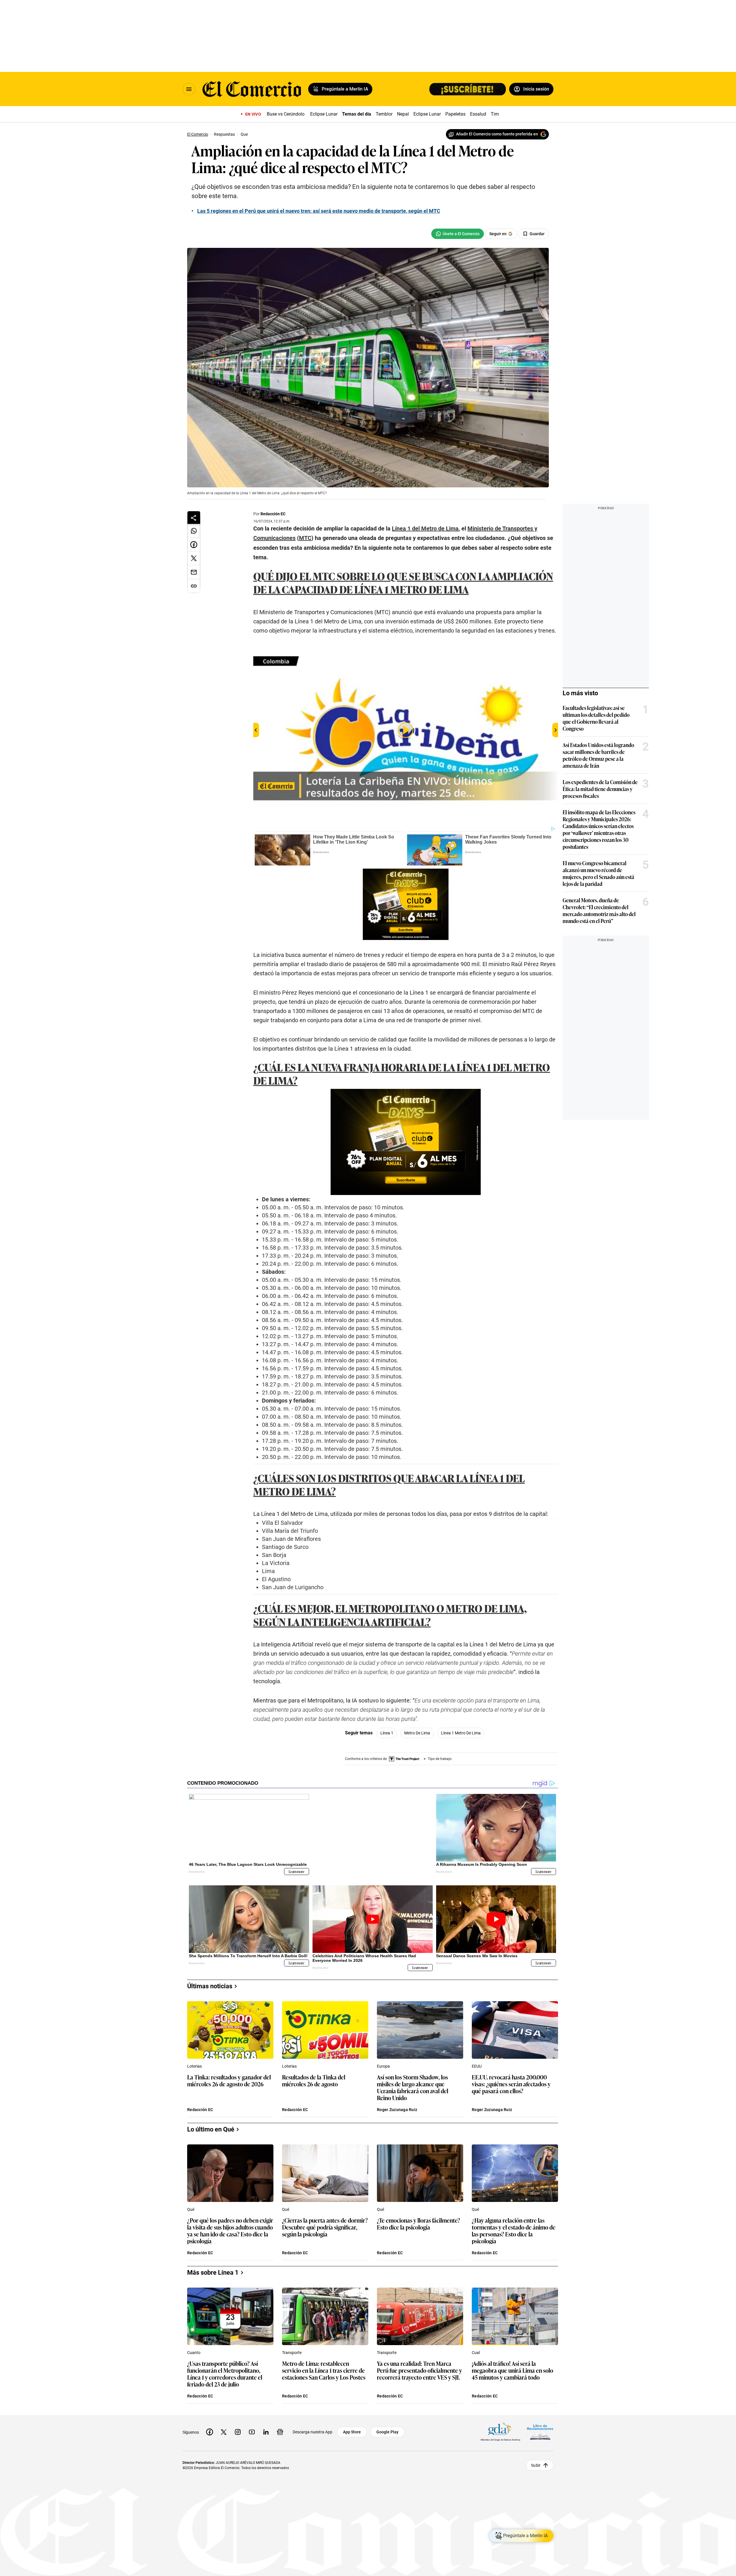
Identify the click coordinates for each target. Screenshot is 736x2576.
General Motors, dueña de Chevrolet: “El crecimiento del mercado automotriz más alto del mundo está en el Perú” (599, 910)
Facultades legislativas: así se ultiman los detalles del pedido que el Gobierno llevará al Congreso (596, 718)
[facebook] (210, 2432)
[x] (224, 2432)
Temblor (384, 114)
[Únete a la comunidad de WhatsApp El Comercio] (458, 234)
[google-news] (280, 2432)
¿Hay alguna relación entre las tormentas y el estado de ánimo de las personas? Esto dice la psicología (514, 2230)
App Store (352, 2432)
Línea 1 (387, 1733)
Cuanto (194, 2353)
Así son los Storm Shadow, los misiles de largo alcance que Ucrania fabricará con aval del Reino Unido (413, 2087)
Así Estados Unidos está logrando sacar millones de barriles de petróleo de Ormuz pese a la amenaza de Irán (598, 755)
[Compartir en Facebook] (194, 545)
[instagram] (238, 2432)
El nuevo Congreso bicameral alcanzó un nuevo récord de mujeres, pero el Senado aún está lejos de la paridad (598, 873)
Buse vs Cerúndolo (286, 114)
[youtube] (252, 2432)
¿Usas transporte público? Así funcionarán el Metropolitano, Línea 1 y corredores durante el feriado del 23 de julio (225, 2374)
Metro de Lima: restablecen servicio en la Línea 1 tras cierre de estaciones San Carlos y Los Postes (324, 2371)
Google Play (387, 2432)
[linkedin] (266, 2432)
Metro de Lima (417, 1733)
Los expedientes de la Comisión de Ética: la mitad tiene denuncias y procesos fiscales (600, 789)
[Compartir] (194, 518)
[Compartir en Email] (194, 572)
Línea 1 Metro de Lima (461, 1733)
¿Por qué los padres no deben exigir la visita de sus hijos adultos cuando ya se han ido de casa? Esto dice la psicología (230, 2230)
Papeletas (455, 114)
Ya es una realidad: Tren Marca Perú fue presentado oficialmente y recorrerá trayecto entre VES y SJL (419, 2371)
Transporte (292, 2353)
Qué (191, 2209)
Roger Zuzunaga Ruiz (397, 2110)
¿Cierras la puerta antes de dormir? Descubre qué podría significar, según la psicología (325, 2227)
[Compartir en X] (194, 558)
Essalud (478, 114)
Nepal (403, 114)
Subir (536, 2465)
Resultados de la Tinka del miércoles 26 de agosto (314, 2081)
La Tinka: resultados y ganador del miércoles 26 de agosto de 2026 (229, 2081)
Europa (383, 2066)
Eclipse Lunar (324, 114)
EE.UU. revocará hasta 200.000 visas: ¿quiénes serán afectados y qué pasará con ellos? (511, 2084)
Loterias (194, 2066)
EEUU (477, 2066)
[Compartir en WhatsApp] (194, 531)
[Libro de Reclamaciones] (540, 2432)
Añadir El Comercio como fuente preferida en (497, 134)
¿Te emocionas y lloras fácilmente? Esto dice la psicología (418, 2224)
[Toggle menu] (189, 89)
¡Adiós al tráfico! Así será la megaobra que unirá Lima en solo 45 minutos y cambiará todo (512, 2371)
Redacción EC (273, 514)
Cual (476, 2353)
